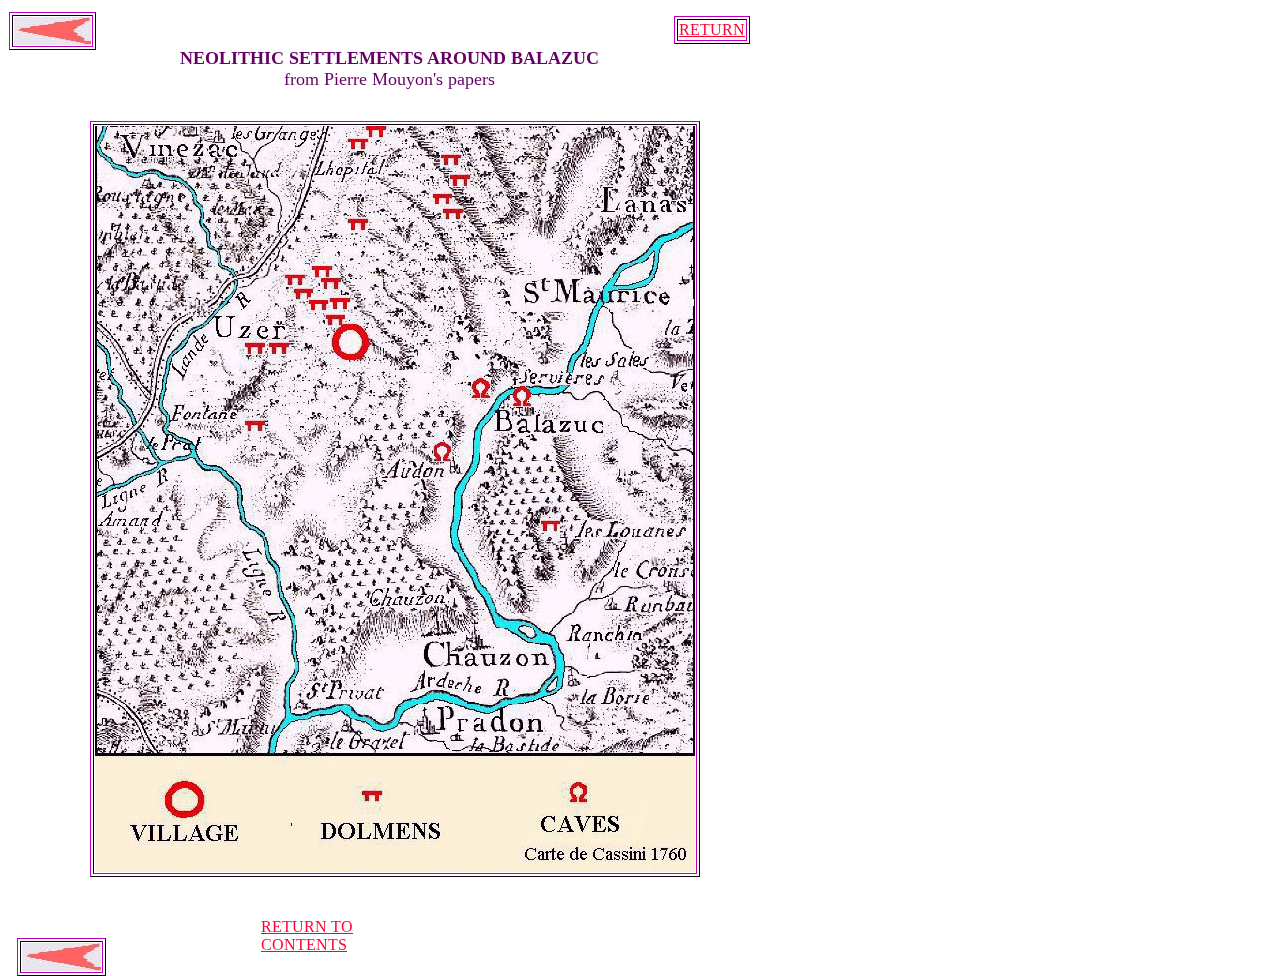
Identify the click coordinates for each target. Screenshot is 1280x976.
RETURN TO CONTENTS (307, 935)
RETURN (712, 29)
